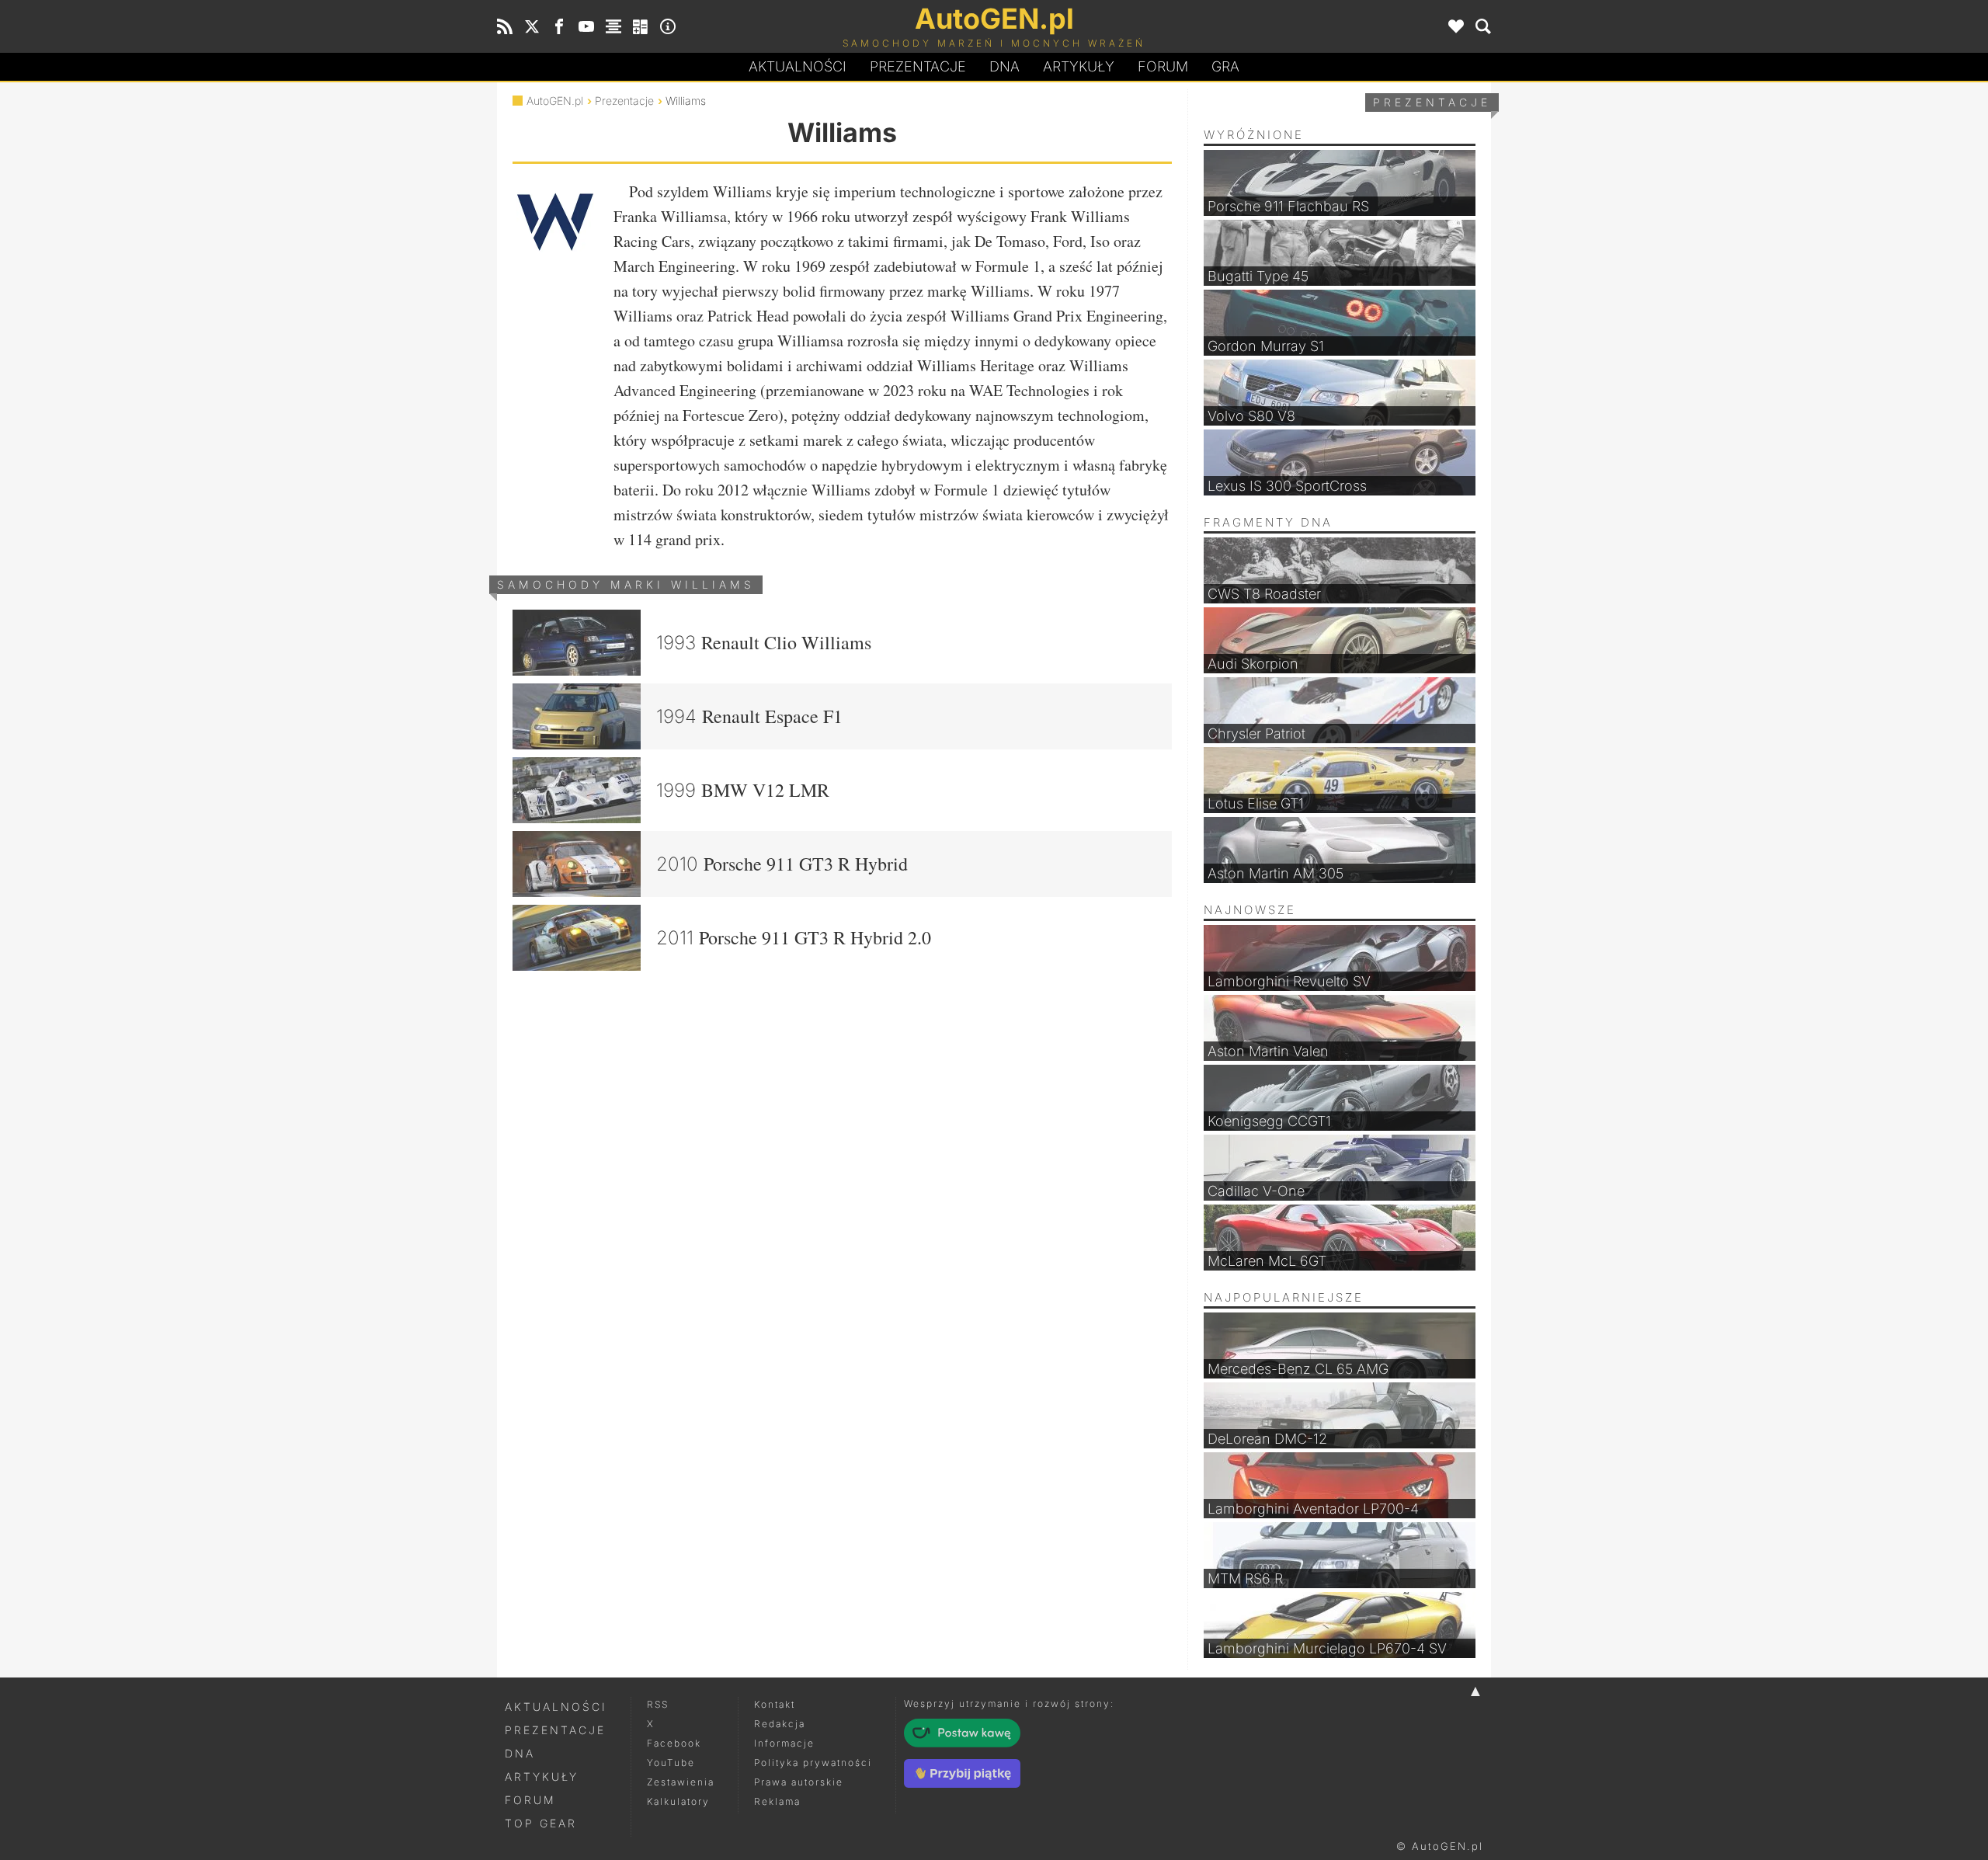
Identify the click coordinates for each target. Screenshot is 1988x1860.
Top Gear (541, 1823)
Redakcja (780, 1724)
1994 (749, 716)
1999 (743, 790)
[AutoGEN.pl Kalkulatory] (641, 26)
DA (1004, 66)
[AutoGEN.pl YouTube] (586, 26)
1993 (764, 642)
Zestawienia (681, 1782)
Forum (1163, 66)
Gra (1225, 66)
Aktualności (798, 66)
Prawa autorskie (799, 1782)
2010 (782, 864)
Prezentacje (918, 66)
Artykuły (1079, 66)
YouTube (671, 1763)
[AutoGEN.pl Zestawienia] (613, 26)
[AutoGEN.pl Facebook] (559, 26)
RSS (658, 1704)
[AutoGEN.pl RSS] (505, 26)
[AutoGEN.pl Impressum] (668, 26)
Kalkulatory (678, 1801)
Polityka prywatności (813, 1763)
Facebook (674, 1743)
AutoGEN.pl (555, 101)
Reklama (777, 1801)
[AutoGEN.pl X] (532, 26)
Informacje (784, 1743)
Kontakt (775, 1704)
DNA (520, 1753)
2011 (794, 937)
